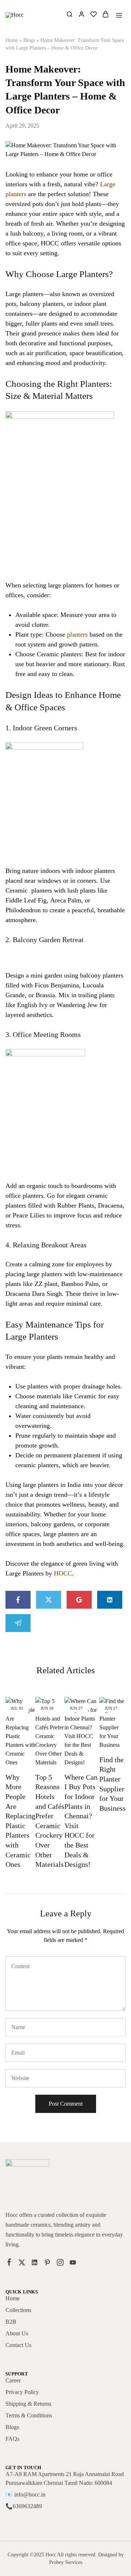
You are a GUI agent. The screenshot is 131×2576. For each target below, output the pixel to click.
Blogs (29, 40)
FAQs (12, 2439)
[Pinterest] (47, 2264)
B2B (11, 2322)
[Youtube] (73, 2264)
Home (12, 40)
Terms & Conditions (29, 2415)
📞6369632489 (24, 2506)
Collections (18, 2310)
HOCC (63, 1573)
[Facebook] (9, 2263)
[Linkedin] (35, 2264)
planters (77, 634)
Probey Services (66, 2562)
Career (13, 2380)
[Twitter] (22, 2264)
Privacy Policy (22, 2392)
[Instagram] (60, 2264)
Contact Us (18, 2345)
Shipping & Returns (28, 2404)
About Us (17, 2333)
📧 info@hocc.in (25, 2495)
